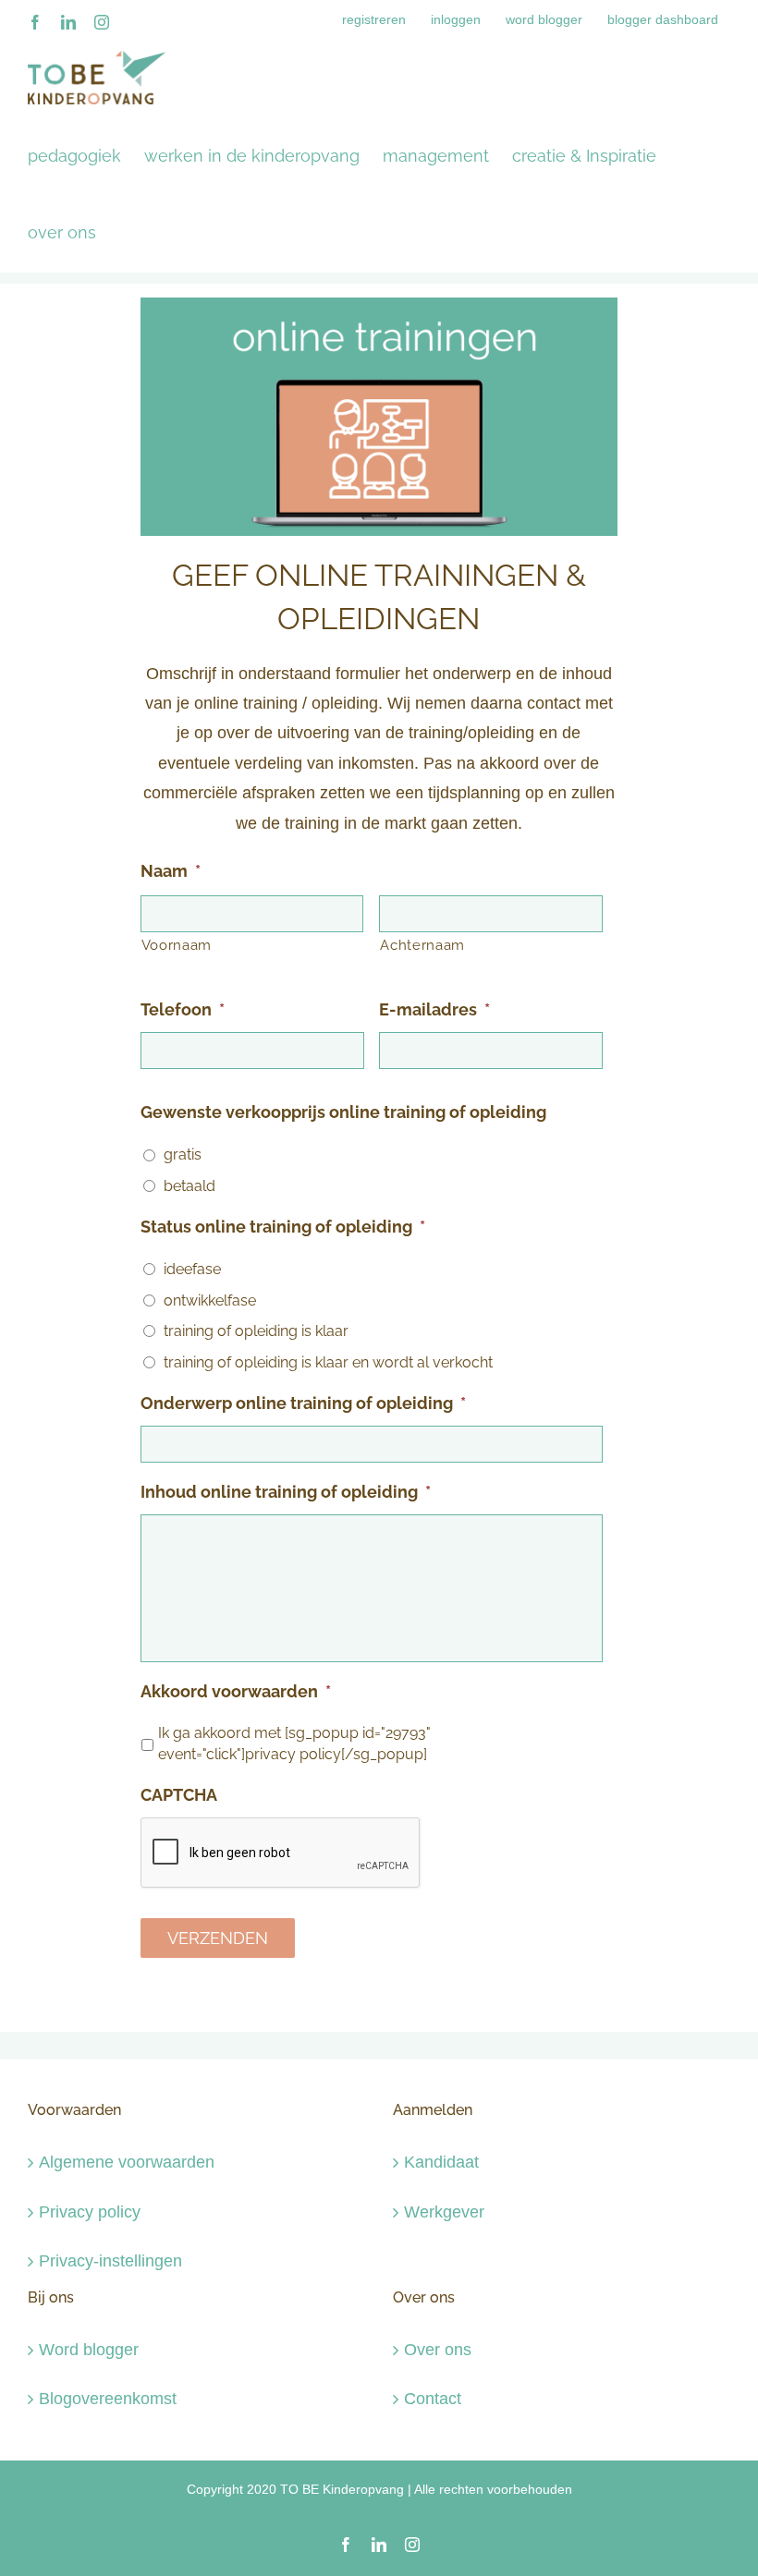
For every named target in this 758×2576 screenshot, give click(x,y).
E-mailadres (434, 1009)
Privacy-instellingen (110, 2261)
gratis (183, 1154)
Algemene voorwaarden (127, 2162)
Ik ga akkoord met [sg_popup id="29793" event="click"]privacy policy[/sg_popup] (294, 1744)
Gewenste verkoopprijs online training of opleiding (343, 1112)
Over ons (438, 2350)
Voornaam (177, 945)
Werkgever (444, 2212)
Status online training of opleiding (283, 1227)
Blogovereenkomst (108, 2399)
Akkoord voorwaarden (236, 1691)
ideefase (192, 1269)
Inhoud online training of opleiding (286, 1492)
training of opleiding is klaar (256, 1331)
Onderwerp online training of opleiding (303, 1403)
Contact (433, 2399)
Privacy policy (90, 2212)
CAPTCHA (179, 1795)
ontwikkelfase (210, 1300)
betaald (189, 1186)
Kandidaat (441, 2162)
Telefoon (183, 1009)
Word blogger (89, 2350)
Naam (171, 871)
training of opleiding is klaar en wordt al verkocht (328, 1362)
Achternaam (422, 945)
